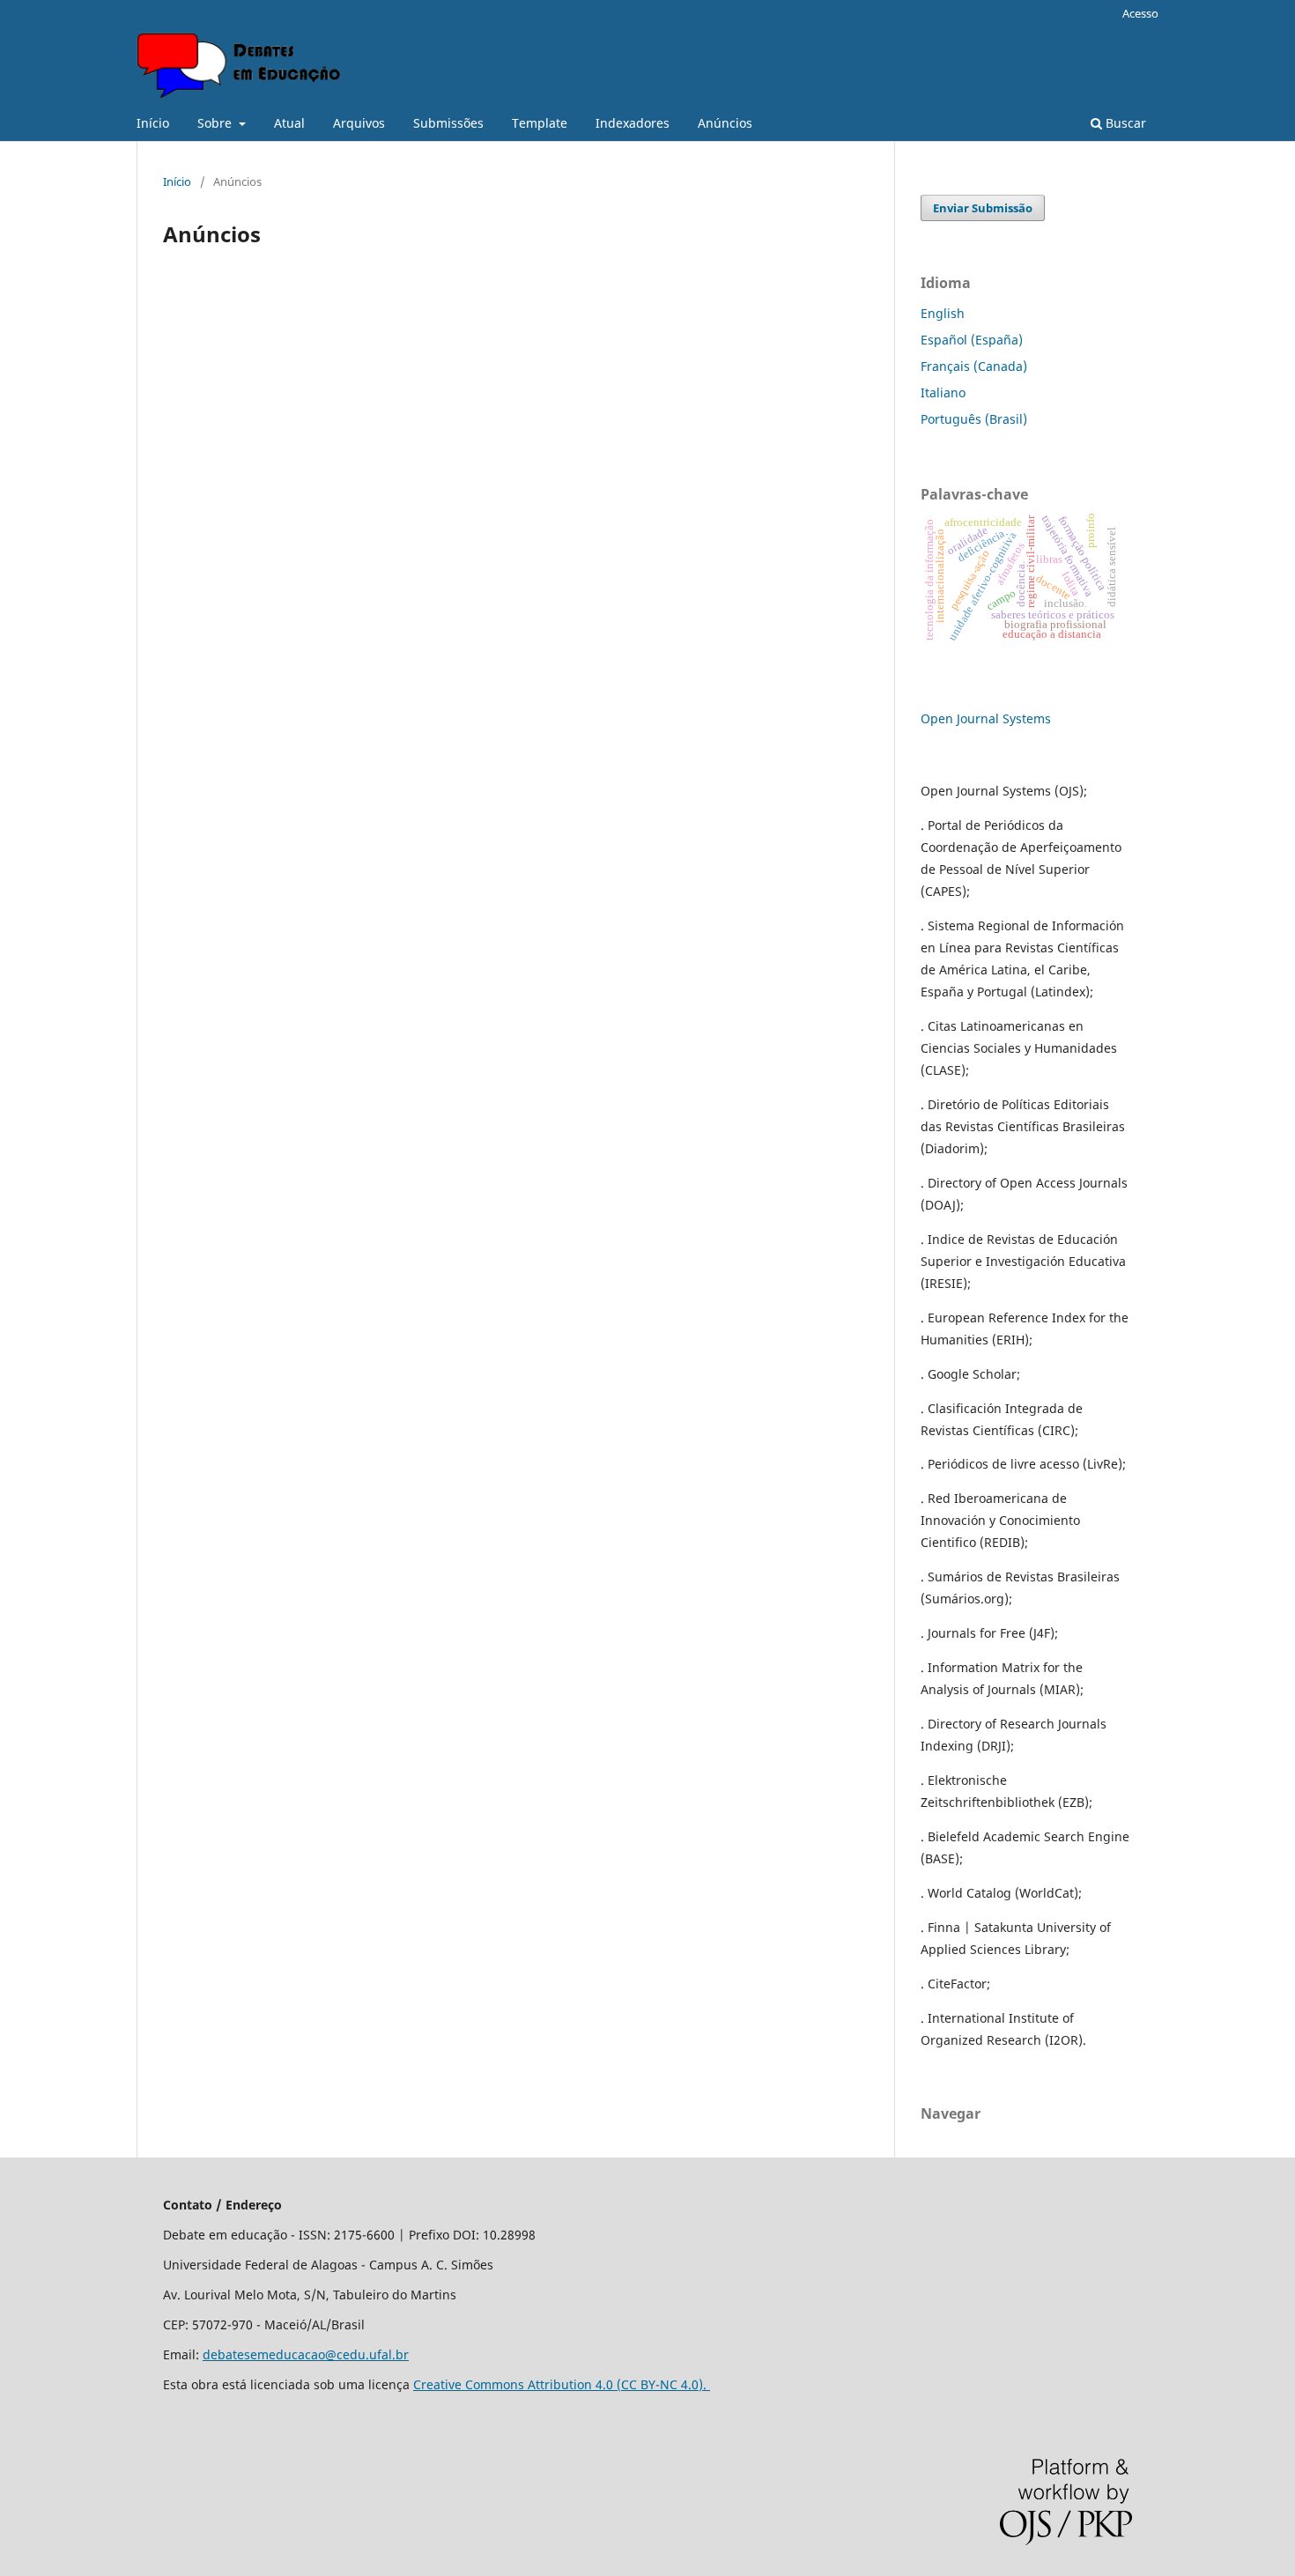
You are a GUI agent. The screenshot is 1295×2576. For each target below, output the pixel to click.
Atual (289, 123)
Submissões (448, 123)
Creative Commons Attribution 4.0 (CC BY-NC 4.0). (562, 2384)
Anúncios (725, 123)
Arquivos (359, 123)
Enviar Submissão (983, 208)
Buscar (1124, 123)
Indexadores (633, 123)
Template (540, 123)
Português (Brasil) (974, 419)
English (943, 313)
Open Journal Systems (986, 718)
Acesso (1140, 13)
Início (153, 123)
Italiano (943, 392)
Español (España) (972, 340)
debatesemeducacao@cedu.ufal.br (306, 2354)
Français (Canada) (974, 366)
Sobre (216, 123)
